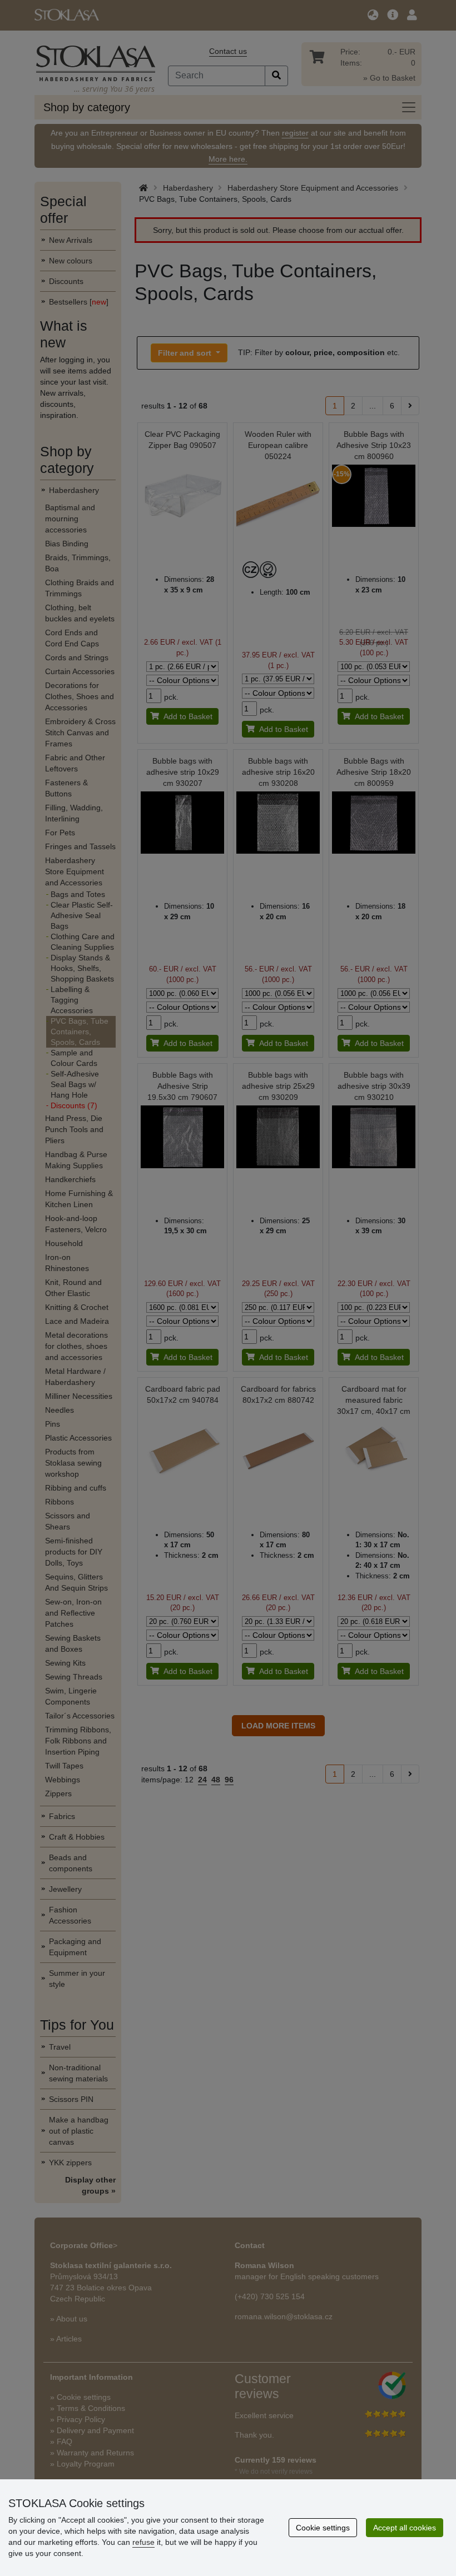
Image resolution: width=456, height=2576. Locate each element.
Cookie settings (323, 2528)
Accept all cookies (405, 2528)
